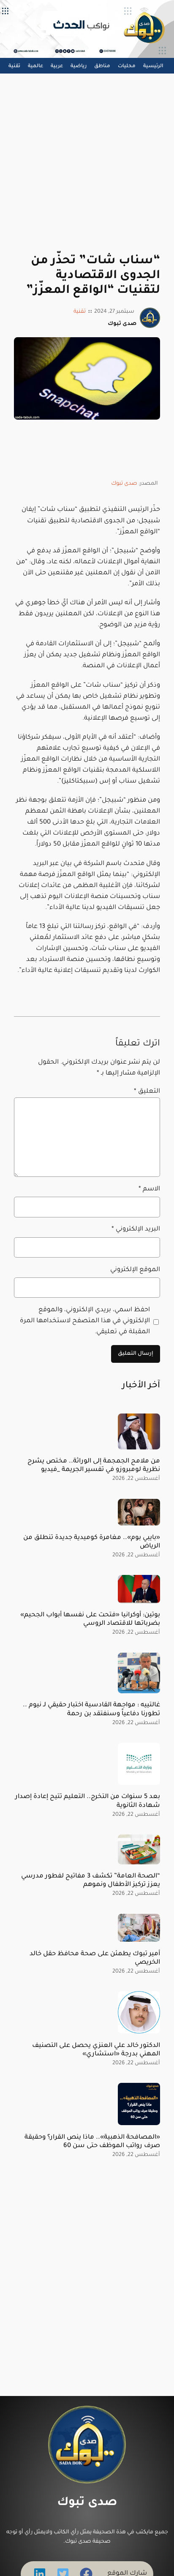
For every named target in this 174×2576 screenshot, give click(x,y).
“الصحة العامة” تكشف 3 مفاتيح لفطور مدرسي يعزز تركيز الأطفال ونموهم (91, 1881)
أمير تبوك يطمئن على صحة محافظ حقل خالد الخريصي (95, 1958)
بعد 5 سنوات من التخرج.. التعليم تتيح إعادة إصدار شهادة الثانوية (88, 1801)
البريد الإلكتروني (136, 1229)
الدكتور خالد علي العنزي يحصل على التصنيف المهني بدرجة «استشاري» (96, 2050)
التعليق (147, 1092)
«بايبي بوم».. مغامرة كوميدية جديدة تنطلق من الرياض (92, 1542)
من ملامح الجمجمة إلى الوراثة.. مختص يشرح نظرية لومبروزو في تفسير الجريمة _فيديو (94, 1466)
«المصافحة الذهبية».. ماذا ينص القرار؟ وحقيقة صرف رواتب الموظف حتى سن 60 (92, 2142)
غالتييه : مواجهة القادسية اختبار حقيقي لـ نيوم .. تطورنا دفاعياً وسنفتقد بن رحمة (91, 1710)
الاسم (149, 1189)
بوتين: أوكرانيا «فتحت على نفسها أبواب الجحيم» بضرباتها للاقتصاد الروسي (90, 1620)
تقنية (80, 312)
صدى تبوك (124, 484)
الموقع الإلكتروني (135, 1270)
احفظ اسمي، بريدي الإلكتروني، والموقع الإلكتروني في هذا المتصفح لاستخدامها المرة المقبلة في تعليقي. (85, 1321)
